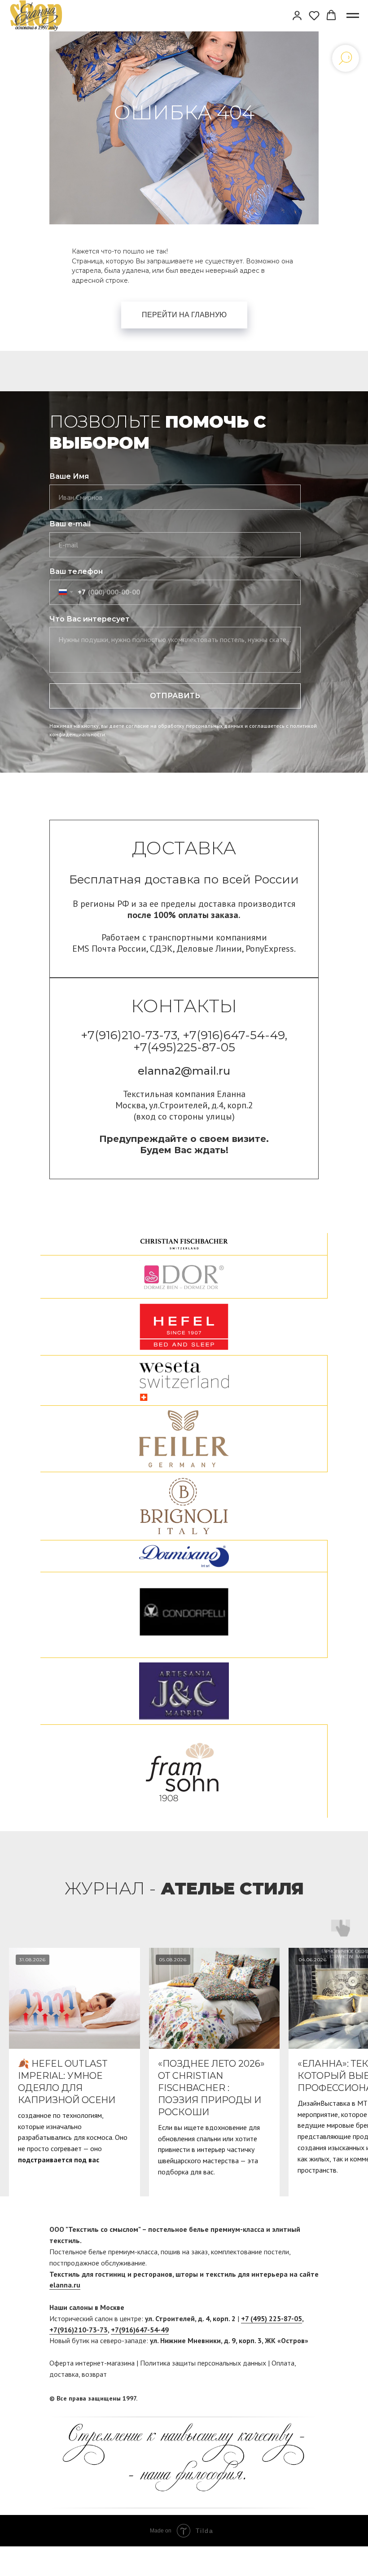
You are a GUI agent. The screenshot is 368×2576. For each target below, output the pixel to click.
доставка (64, 2374)
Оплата (283, 2363)
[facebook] (295, 2398)
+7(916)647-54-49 (140, 2330)
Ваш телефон (76, 571)
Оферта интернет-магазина (92, 2363)
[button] (297, 15)
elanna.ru (65, 2285)
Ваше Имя (69, 476)
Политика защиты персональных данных (203, 2363)
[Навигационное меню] (353, 16)
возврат (94, 2374)
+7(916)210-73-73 (79, 2330)
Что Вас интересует (90, 619)
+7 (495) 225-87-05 (272, 2318)
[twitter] (312, 2398)
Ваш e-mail (70, 524)
